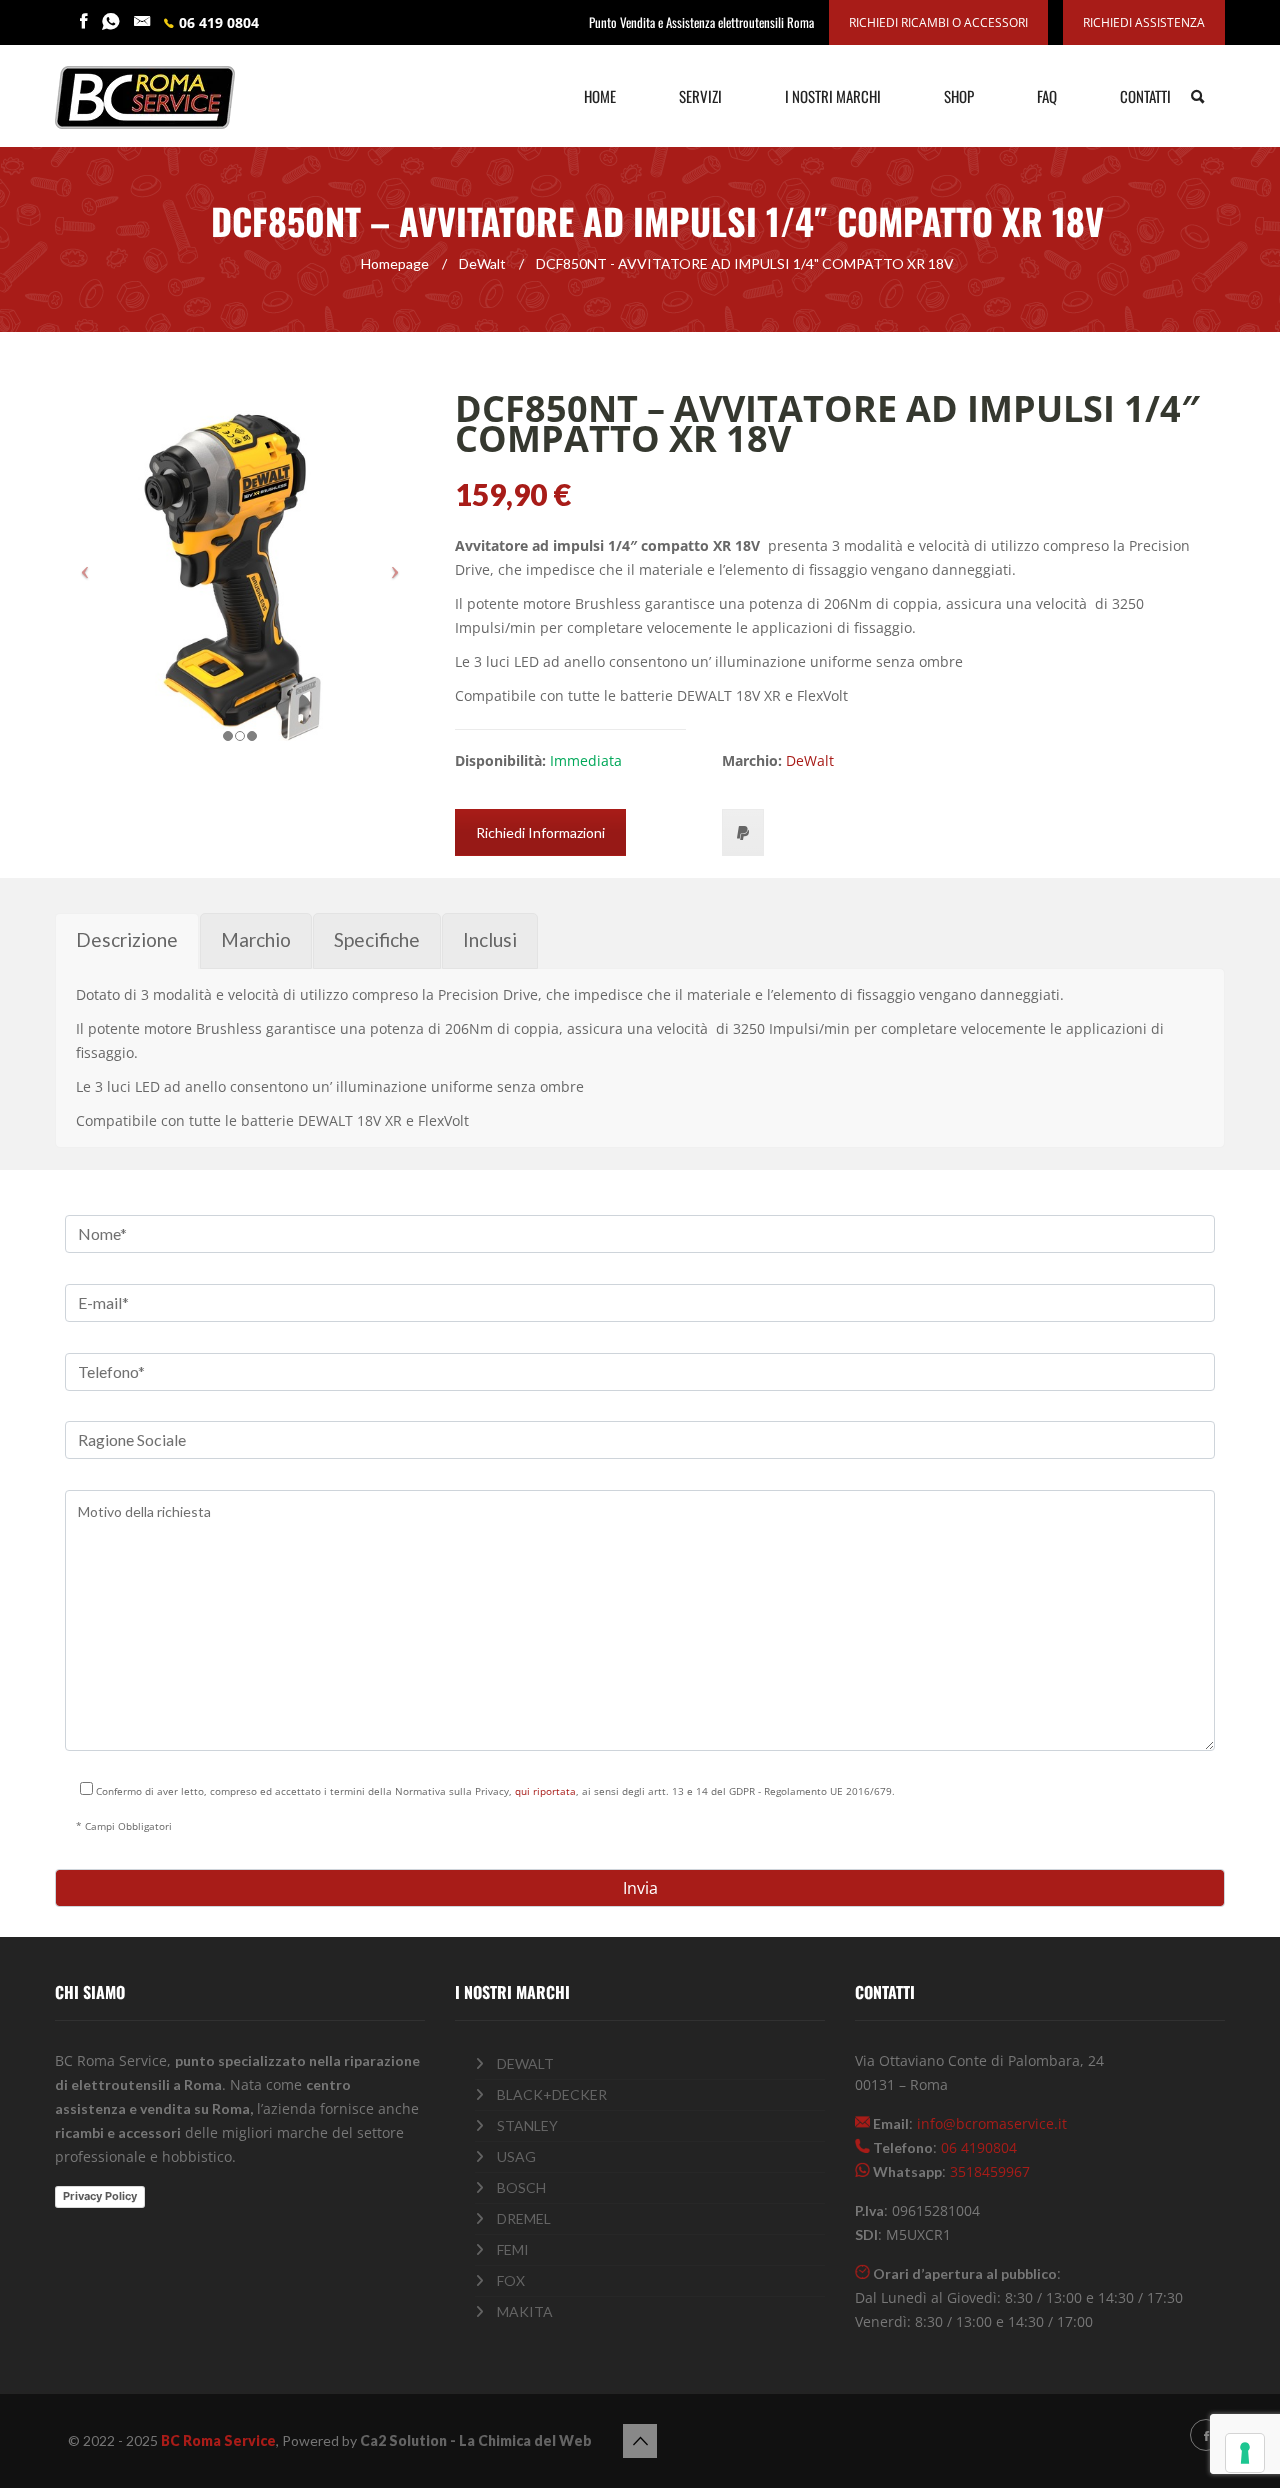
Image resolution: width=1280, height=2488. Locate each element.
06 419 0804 (219, 22)
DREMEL (524, 2218)
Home (600, 96)
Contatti (1145, 96)
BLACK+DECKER (552, 2094)
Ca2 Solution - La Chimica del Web (476, 2440)
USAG (516, 2156)
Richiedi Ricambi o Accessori (938, 22)
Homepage (395, 263)
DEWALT (525, 2063)
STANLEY (527, 2125)
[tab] (127, 941)
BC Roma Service (218, 2440)
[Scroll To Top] (640, 2441)
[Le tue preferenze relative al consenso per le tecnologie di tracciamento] (1245, 2453)
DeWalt (482, 263)
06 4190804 (979, 2147)
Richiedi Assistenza (1144, 22)
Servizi (700, 96)
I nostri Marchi (833, 96)
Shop (959, 96)
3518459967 (990, 2171)
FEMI (513, 2249)
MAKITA (525, 2311)
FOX (511, 2280)
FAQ (1047, 96)
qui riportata (545, 1791)
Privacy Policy (100, 2196)
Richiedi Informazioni (540, 832)
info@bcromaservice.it (992, 2123)
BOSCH (521, 2187)
